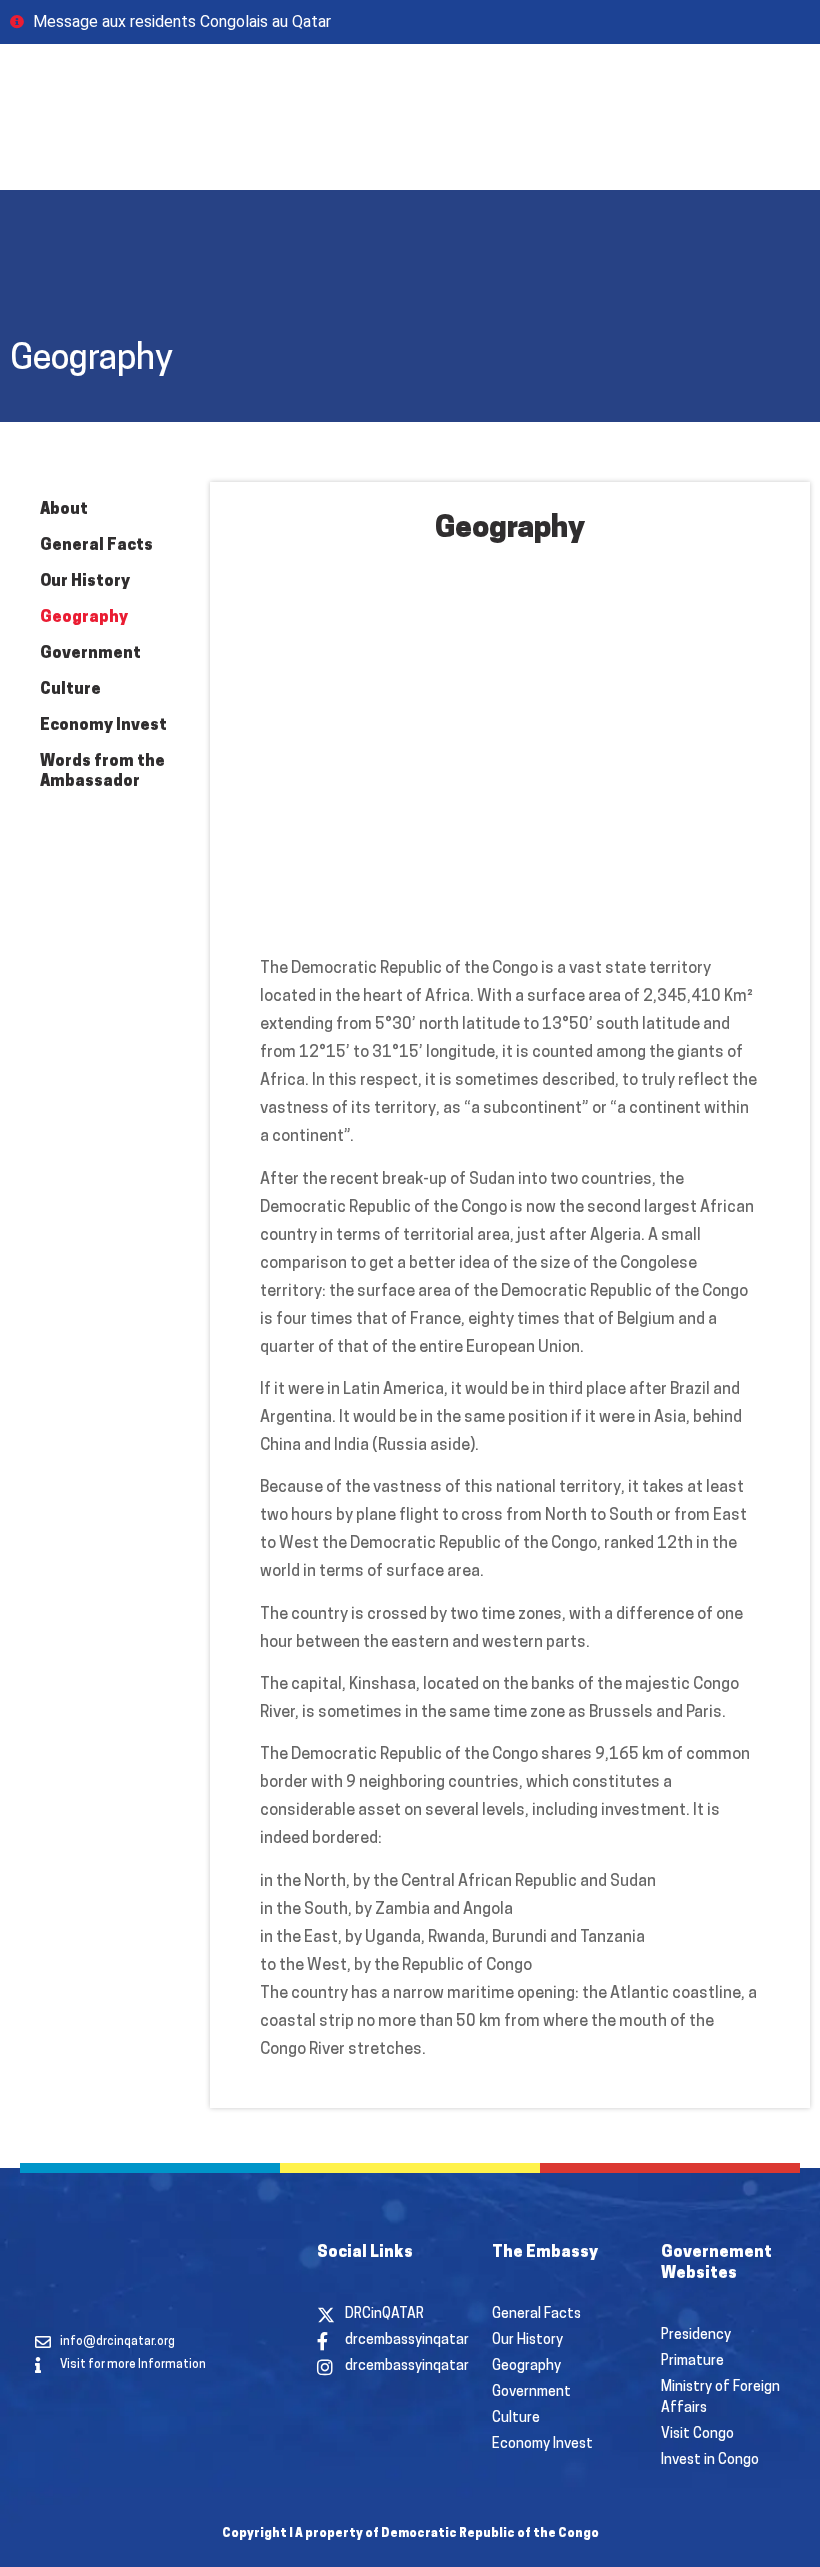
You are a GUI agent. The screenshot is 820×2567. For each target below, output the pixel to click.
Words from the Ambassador (102, 772)
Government (90, 654)
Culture (70, 690)
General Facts (96, 546)
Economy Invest (103, 726)
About (64, 510)
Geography (84, 618)
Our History (85, 582)
